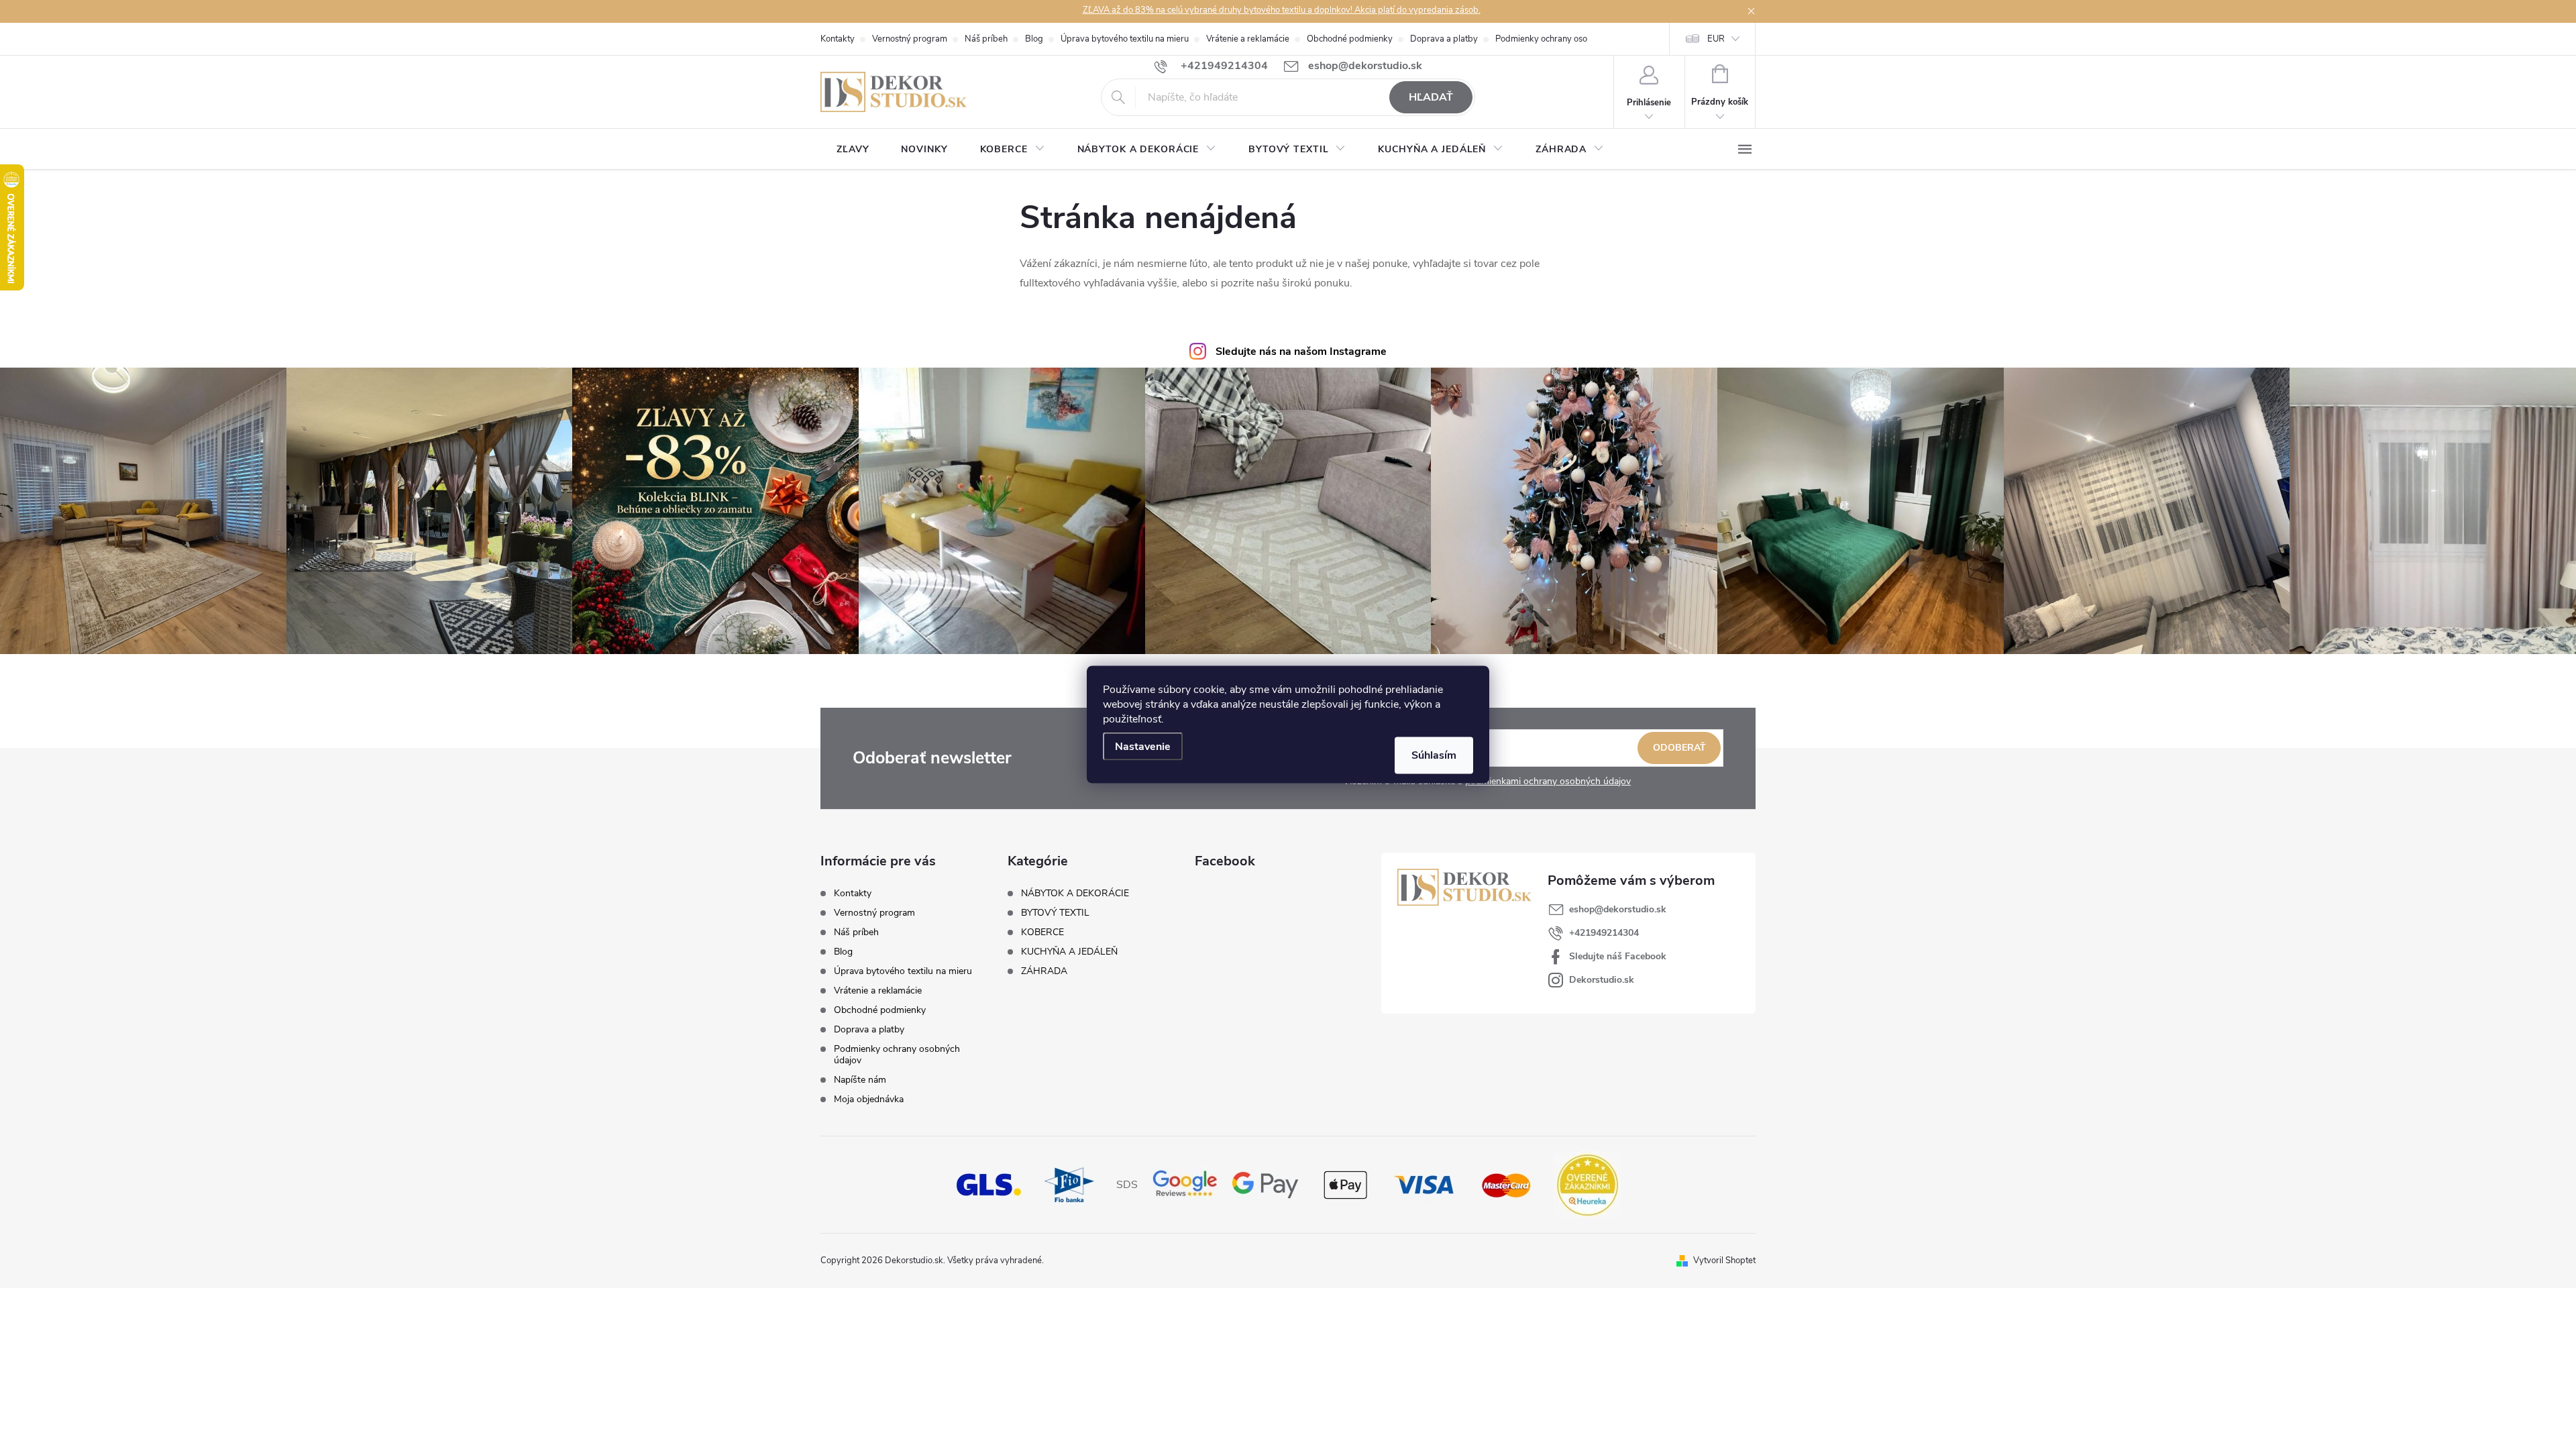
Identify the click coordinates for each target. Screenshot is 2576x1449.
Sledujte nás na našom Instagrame (1301, 352)
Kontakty (838, 39)
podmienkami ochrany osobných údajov (1548, 781)
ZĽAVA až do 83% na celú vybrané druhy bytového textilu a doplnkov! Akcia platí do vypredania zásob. (1282, 10)
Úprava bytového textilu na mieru (1125, 39)
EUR (1716, 39)
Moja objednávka (869, 1099)
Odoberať (1679, 748)
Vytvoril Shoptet (1724, 1260)
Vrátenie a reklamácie (1248, 39)
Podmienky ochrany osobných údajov (1567, 39)
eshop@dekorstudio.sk (1618, 909)
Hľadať (1431, 97)
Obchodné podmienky (1350, 39)
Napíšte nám (860, 1080)
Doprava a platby (1444, 39)
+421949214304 (1604, 933)
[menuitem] (853, 150)
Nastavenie (1143, 747)
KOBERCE (1042, 932)
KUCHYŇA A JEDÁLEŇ (1069, 952)
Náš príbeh (986, 39)
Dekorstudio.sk (1602, 980)
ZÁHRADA (1044, 971)
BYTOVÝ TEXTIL (1055, 913)
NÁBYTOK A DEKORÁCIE (1075, 894)
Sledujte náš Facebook (1618, 956)
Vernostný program (910, 39)
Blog (1034, 39)
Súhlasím (1434, 755)
